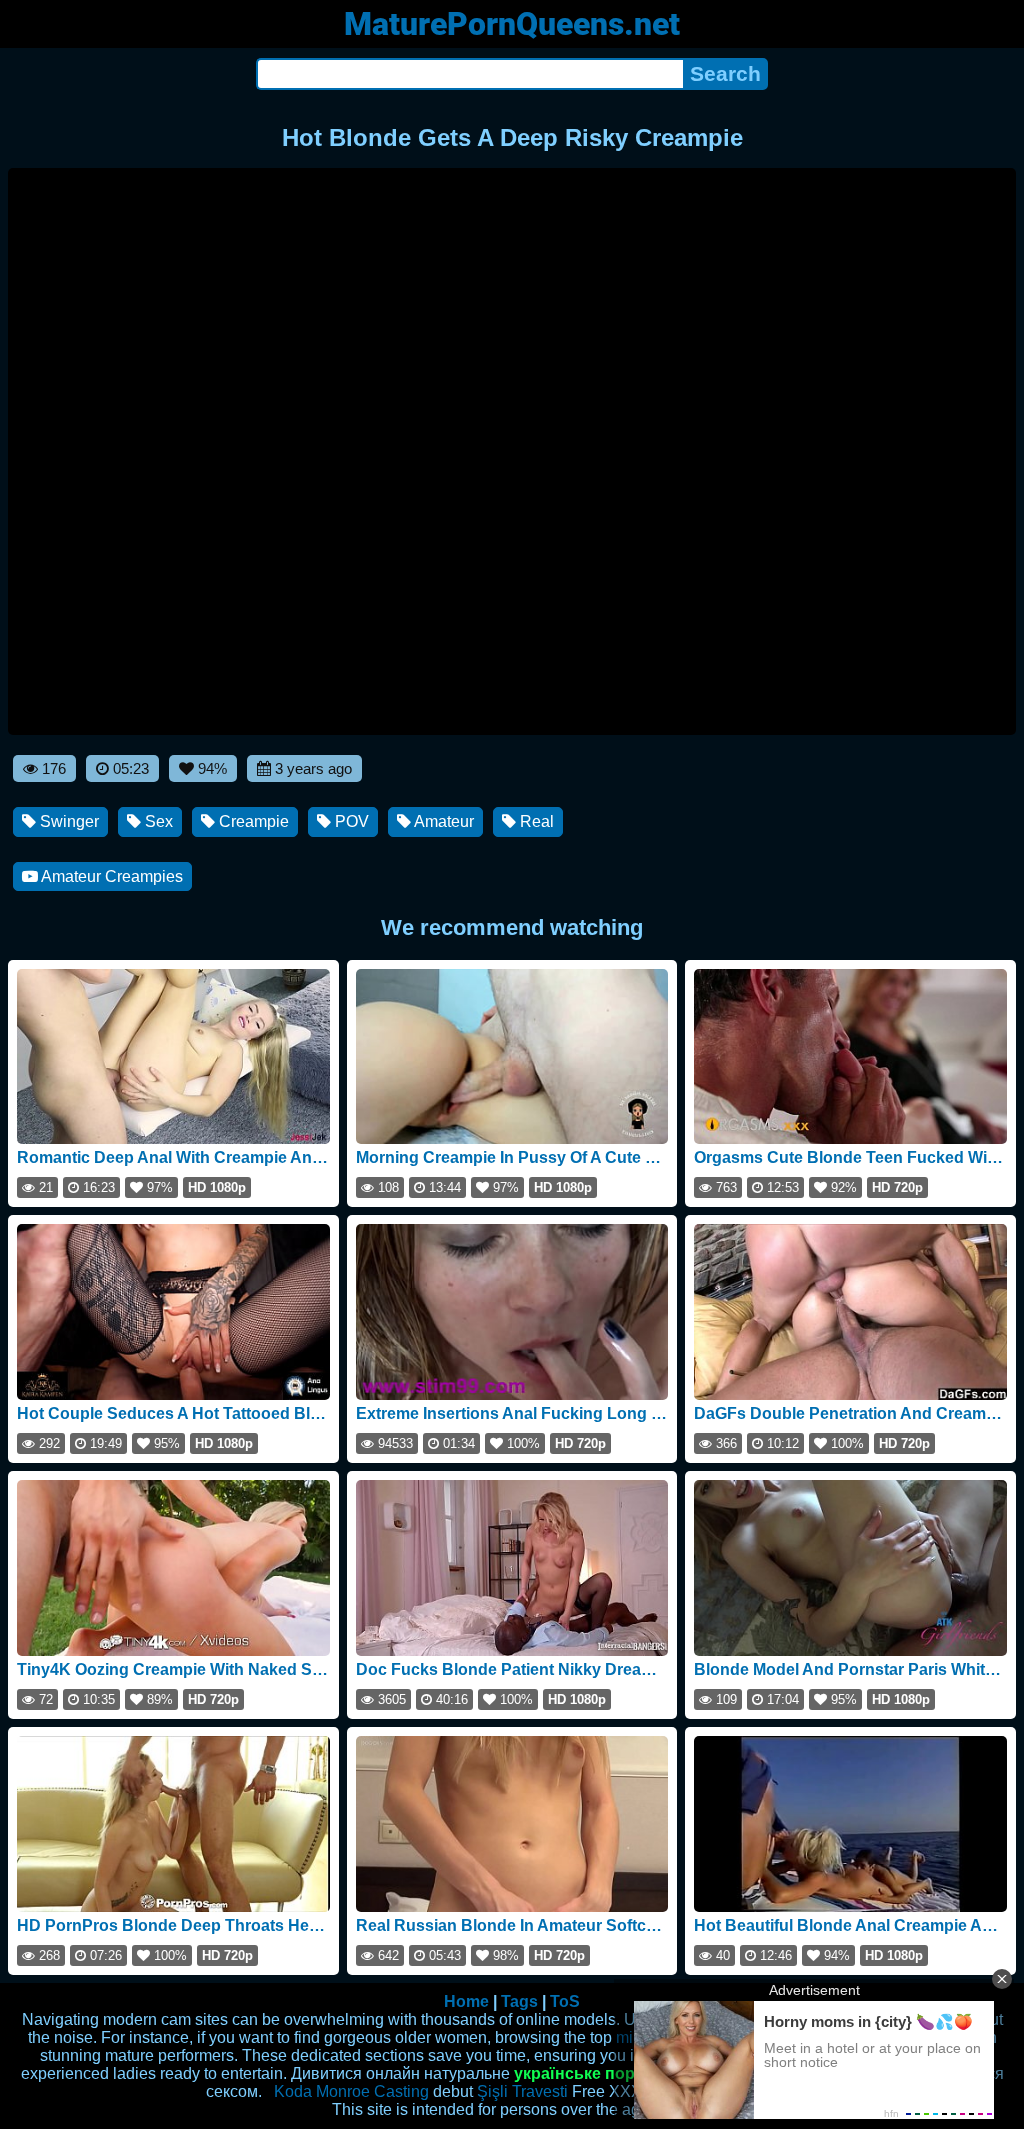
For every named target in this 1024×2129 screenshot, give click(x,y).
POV (350, 821)
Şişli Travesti (522, 2091)
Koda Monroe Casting (351, 2091)
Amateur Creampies (110, 876)
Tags (519, 2001)
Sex (157, 821)
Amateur (442, 821)
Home (466, 2001)
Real (535, 821)
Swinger (67, 821)
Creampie (252, 821)
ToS (565, 2001)
